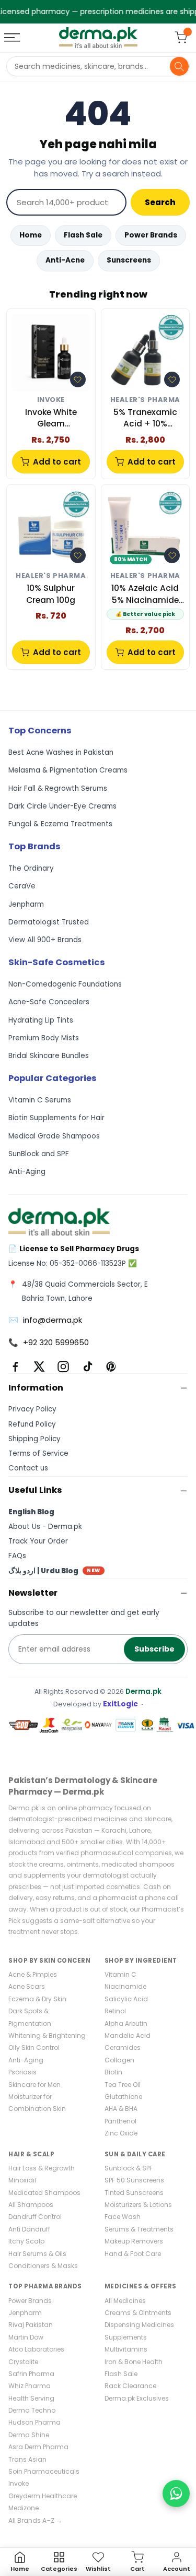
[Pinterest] (111, 1367)
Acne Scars (27, 1986)
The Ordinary (31, 868)
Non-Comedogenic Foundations (65, 984)
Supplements (126, 2337)
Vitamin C (120, 1974)
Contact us (28, 1468)
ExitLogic (120, 1704)
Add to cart (57, 462)
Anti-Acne (65, 260)
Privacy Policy (32, 1409)
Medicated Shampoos (44, 2193)
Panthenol (120, 2121)
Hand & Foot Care (133, 2254)
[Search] (179, 66)
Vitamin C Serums (40, 1100)
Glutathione (123, 2097)
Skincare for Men (34, 2085)
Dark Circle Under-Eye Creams (62, 806)
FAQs (17, 1556)
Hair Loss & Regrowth (42, 2168)
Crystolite (23, 2362)
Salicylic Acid (126, 1999)
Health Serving (31, 2398)
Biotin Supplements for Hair (56, 1118)
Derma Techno (32, 2410)
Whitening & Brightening (47, 2035)
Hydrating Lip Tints (41, 1020)
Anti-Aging (27, 1172)
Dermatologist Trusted (49, 922)
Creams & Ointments (138, 2313)
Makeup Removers (134, 2241)
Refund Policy (32, 1424)
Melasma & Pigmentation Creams (68, 770)
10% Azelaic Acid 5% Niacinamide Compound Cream (145, 594)
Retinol (115, 2011)
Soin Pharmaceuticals (44, 2471)
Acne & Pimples (33, 1974)
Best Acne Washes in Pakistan (61, 752)
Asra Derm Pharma (38, 2447)
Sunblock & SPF (129, 2168)
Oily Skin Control (34, 2047)
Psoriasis (22, 2072)
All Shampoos (31, 2205)
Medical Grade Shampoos (54, 1136)
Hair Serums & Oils (37, 2254)
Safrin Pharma (31, 2374)
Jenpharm (26, 904)
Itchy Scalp (26, 2241)
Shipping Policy (34, 1439)
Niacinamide (125, 1986)
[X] (39, 1367)
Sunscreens (129, 260)
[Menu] (13, 38)
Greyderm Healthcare (43, 2496)
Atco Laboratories (36, 2349)
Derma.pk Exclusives (137, 2398)
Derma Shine (29, 2435)
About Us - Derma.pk (45, 1527)
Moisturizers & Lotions (138, 2205)
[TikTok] (87, 1367)
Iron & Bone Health (134, 2362)
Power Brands (151, 235)
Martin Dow (26, 2337)
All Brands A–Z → (35, 2520)
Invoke (51, 400)
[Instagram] (63, 1367)
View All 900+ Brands (45, 940)
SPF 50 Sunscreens (134, 2180)
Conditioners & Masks (43, 2266)
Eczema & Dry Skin (37, 1999)
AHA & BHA (121, 2109)
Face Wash (123, 2217)
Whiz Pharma (30, 2386)
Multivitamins (126, 2349)
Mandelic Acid (128, 2035)
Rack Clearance (130, 2386)
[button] (78, 379)
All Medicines (125, 2301)
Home (31, 235)
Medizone (24, 2508)
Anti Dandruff (29, 2229)
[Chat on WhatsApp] (176, 2494)
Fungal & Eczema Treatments (60, 824)
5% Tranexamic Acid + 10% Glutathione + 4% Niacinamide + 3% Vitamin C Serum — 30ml (145, 418)
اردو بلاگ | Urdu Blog (54, 1571)
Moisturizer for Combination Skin (37, 2103)
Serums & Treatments (139, 2229)
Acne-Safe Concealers (49, 1002)
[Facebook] (15, 1367)
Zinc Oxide (121, 2133)
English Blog (31, 1512)
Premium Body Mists (44, 1038)
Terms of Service (38, 1453)
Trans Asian (27, 2459)
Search (160, 202)
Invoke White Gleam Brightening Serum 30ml (51, 418)
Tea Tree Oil (123, 2085)
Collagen (119, 2060)
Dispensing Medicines (139, 2325)
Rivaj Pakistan (31, 2325)
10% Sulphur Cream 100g (51, 594)
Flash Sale (83, 235)
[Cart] (181, 38)
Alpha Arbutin (126, 2023)
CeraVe (22, 886)
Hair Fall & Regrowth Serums (58, 788)
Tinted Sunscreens (134, 2193)
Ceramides (123, 2047)
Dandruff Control (35, 2217)
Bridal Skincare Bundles (49, 1056)
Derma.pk (143, 1691)
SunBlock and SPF (39, 1154)
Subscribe (154, 1649)
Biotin (113, 2072)
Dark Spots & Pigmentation (30, 2017)
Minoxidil (22, 2180)
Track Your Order (38, 1541)
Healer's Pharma (145, 400)
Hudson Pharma (34, 2422)
